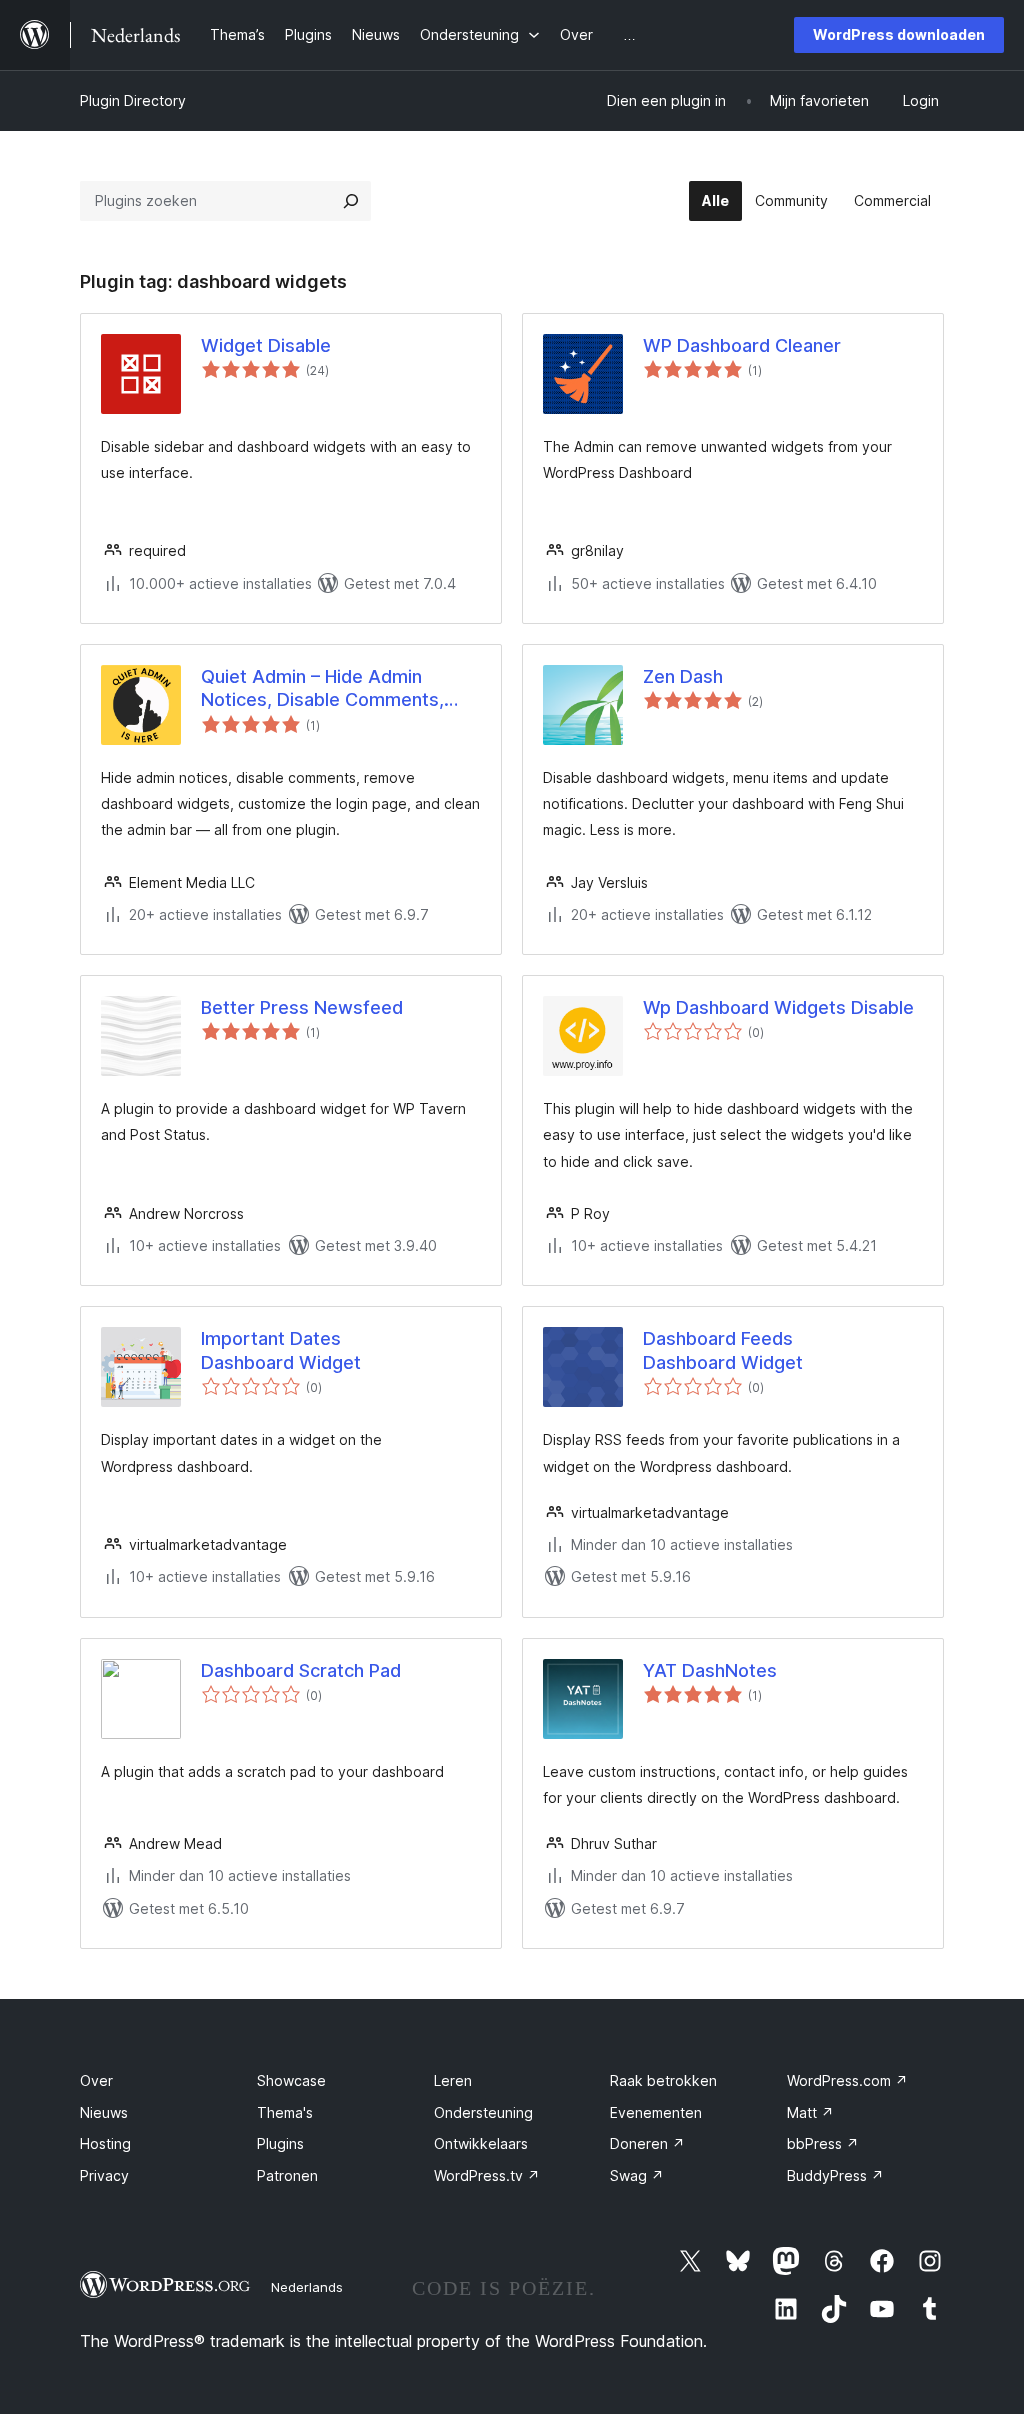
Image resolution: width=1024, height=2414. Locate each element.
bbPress (823, 2143)
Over (96, 2080)
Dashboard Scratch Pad (301, 1670)
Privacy (104, 2175)
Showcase (291, 2080)
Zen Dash (683, 676)
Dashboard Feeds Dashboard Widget (723, 1350)
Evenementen (656, 2112)
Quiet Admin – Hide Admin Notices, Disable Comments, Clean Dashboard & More (322, 689)
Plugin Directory (133, 100)
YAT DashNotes (710, 1670)
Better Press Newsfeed (302, 1007)
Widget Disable (266, 345)
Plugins (280, 2143)
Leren (453, 2080)
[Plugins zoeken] (351, 201)
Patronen (287, 2175)
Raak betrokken (663, 2080)
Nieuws (104, 2112)
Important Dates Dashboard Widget (281, 1350)
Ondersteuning (483, 2112)
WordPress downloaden (899, 34)
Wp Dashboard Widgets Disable (778, 1007)
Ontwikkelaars (481, 2143)
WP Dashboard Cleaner (742, 345)
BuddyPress (835, 2175)
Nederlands (307, 2287)
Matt (810, 2112)
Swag (637, 2175)
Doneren (647, 2143)
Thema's (285, 2112)
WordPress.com (847, 2080)
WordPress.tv (487, 2175)
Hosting (105, 2143)
